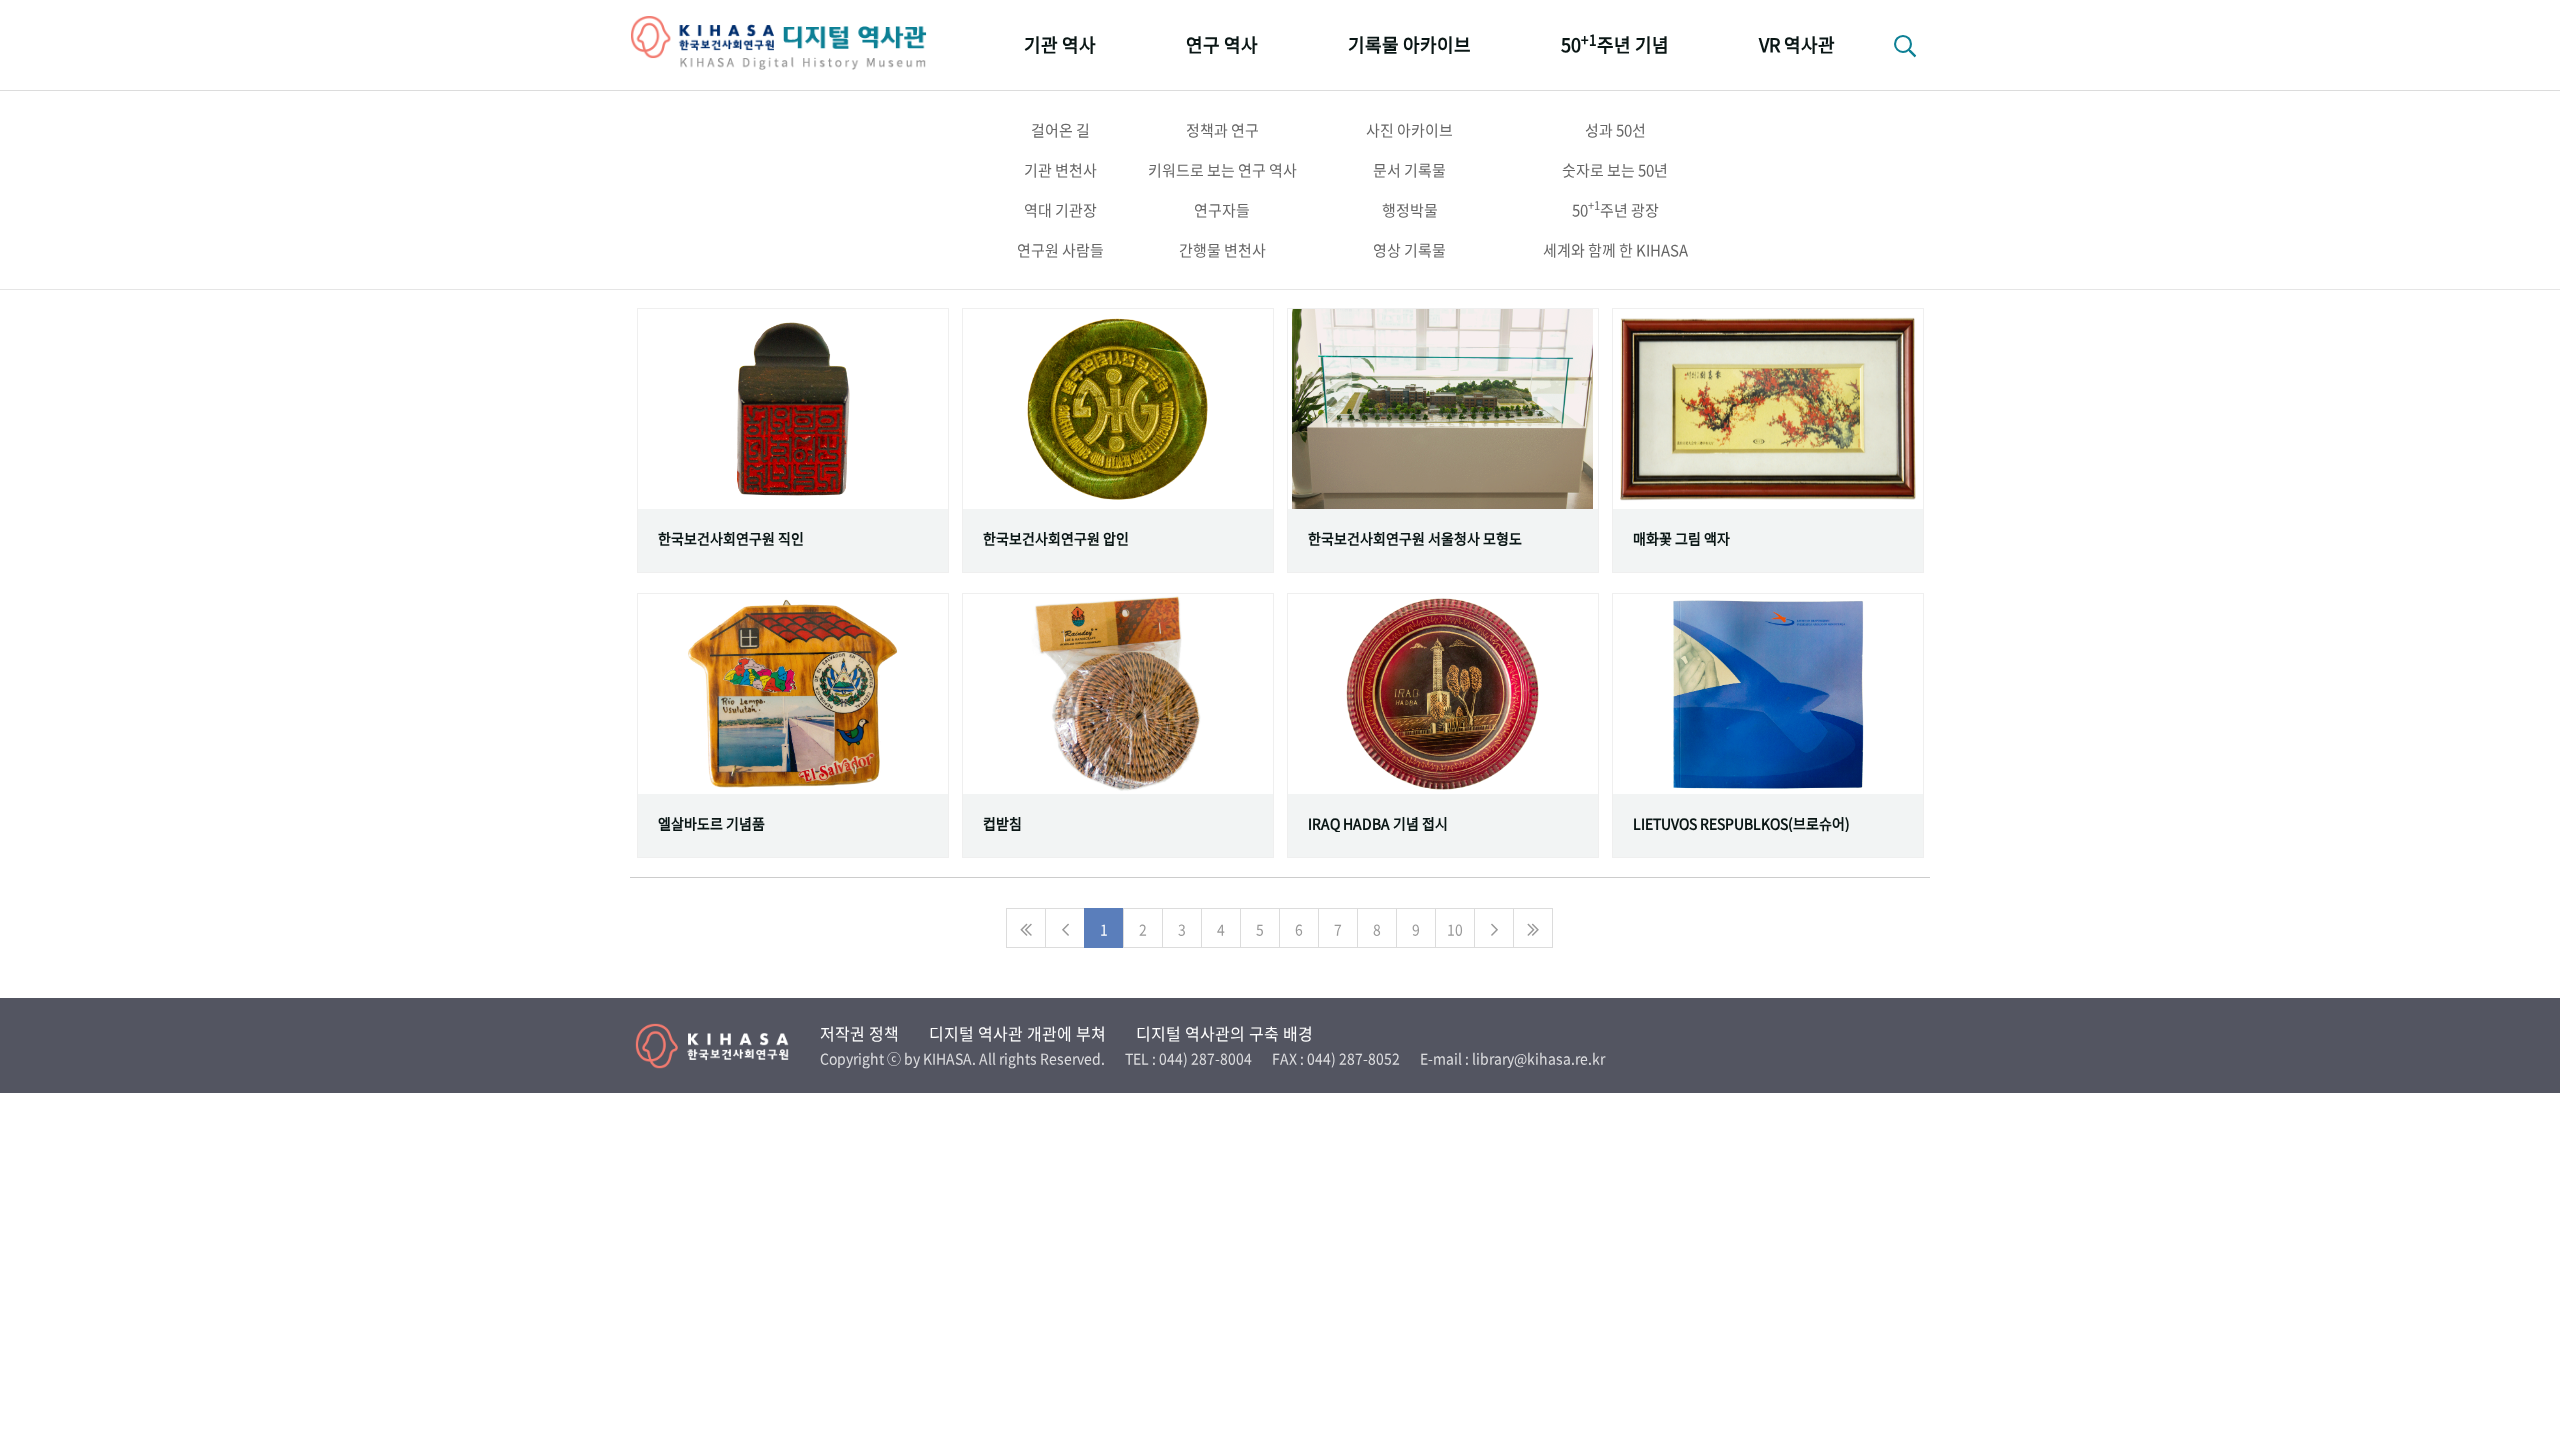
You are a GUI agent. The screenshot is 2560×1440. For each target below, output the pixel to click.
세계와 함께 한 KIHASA (1615, 250)
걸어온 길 (1060, 130)
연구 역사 (1222, 44)
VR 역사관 (1797, 44)
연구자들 (1222, 210)
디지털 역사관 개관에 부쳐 (1017, 1033)
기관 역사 (1060, 44)
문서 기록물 (1409, 170)
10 (1455, 929)
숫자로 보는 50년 (1615, 170)
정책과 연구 (1222, 130)
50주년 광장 (1615, 209)
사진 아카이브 (1409, 130)
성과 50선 (1615, 130)
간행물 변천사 (1222, 250)
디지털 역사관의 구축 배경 (1224, 1033)
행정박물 (1410, 210)
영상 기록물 (1409, 250)
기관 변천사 (1060, 170)
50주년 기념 (1615, 43)
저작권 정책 (859, 1033)
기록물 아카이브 (1409, 44)
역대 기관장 (1060, 210)
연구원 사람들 (1060, 250)
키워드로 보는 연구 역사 (1222, 170)
